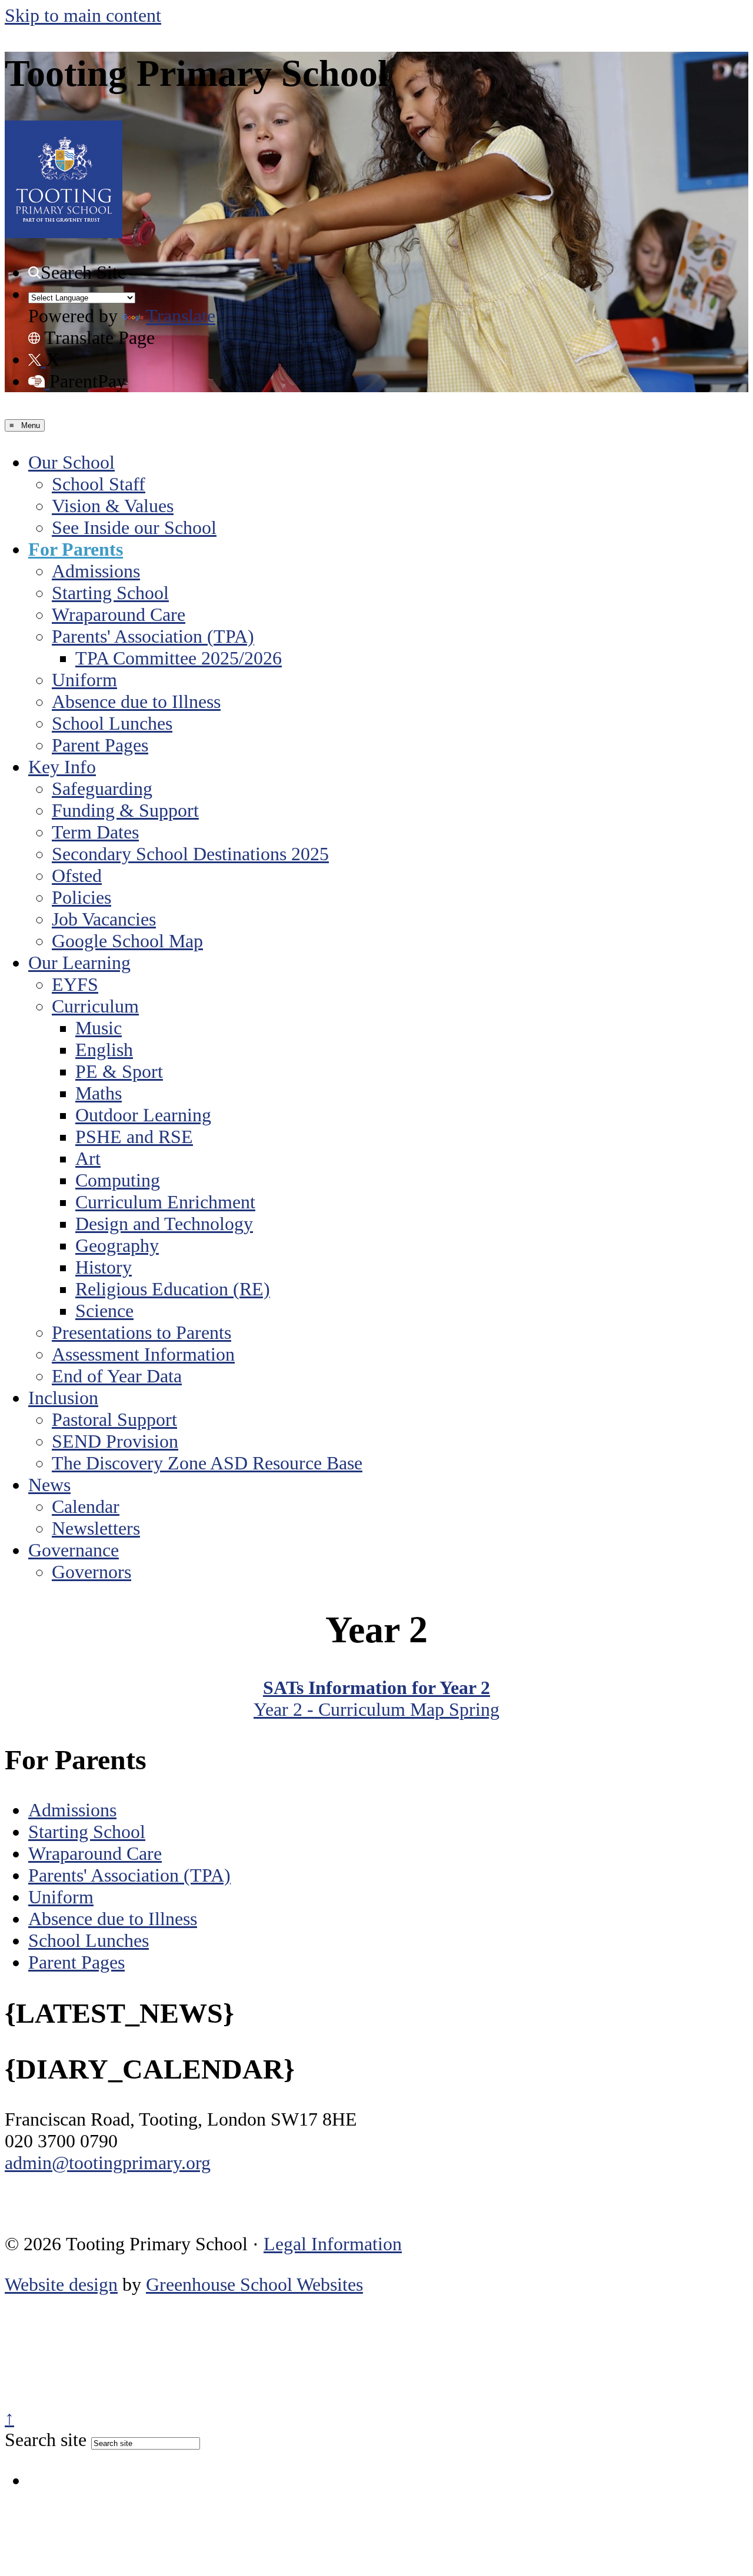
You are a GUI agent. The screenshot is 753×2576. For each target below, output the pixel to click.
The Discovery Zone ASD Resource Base (207, 1463)
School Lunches (112, 723)
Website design (61, 2284)
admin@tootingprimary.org (108, 2163)
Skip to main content (83, 15)
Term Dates (95, 832)
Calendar (86, 1506)
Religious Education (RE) (173, 1289)
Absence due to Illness (136, 701)
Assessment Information (143, 1354)
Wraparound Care (119, 614)
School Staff (99, 484)
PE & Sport (119, 1071)
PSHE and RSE (134, 1137)
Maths (99, 1093)
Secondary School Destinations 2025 (190, 854)
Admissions (96, 571)
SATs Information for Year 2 (376, 1688)
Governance (74, 1550)
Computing (118, 1180)
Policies (81, 897)
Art (88, 1158)
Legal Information (333, 2244)
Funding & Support (125, 810)
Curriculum (95, 1006)
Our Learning (79, 963)
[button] (34, 273)
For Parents (76, 549)
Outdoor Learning (143, 1115)
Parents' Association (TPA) (153, 636)
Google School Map (127, 941)
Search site (46, 2440)
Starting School (110, 593)
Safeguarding (102, 788)
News (49, 1485)
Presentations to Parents (141, 1332)
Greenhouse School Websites (254, 2284)
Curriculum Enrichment (165, 1202)
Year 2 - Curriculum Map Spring (376, 1709)
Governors (91, 1572)
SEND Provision (115, 1441)
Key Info (62, 767)
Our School (71, 462)
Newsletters (96, 1528)
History (104, 1267)
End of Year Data (117, 1376)
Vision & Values (113, 506)
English (104, 1050)
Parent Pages (100, 745)
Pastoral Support (114, 1419)
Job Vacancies (104, 919)
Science (104, 1311)
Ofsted (77, 876)
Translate (181, 316)
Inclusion (63, 1398)
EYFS (75, 984)
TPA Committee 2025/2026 (179, 658)
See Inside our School (134, 527)
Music (99, 1028)
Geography (117, 1245)
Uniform (84, 680)
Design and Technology (164, 1224)
